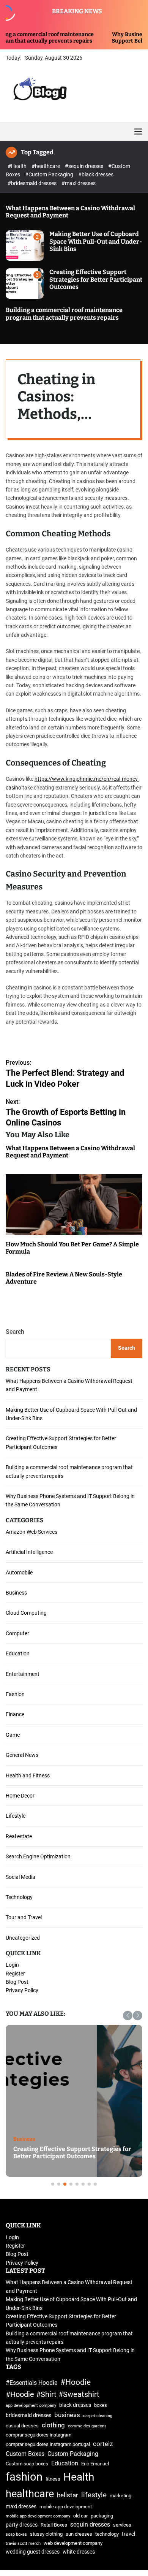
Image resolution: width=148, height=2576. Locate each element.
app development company (31, 2406)
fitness (53, 2479)
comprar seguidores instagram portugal (48, 2444)
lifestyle (94, 2495)
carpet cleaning (98, 2416)
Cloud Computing (26, 1613)
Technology (19, 1897)
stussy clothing (46, 2534)
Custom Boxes (25, 2454)
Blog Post (17, 1982)
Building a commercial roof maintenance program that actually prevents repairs (64, 314)
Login (12, 1965)
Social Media (20, 1877)
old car (80, 2516)
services (122, 2525)
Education (18, 1653)
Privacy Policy (22, 1990)
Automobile (19, 1573)
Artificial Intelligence (29, 1552)
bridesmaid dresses (28, 2415)
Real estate (19, 1836)
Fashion (15, 1694)
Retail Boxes (54, 2525)
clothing (53, 2425)
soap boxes (16, 2534)
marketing (120, 2496)
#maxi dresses (79, 183)
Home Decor (20, 1796)
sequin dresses (90, 2524)
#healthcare (46, 166)
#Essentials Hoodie (31, 2383)
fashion (24, 2477)
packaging (102, 2516)
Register (15, 1974)
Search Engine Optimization (38, 1856)
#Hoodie (76, 2382)
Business (16, 1593)
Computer (17, 1633)
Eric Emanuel (95, 2464)
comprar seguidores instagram (39, 2435)
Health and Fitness (28, 1775)
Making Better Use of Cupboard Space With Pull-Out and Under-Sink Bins (96, 241)
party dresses (22, 2525)
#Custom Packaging (50, 174)
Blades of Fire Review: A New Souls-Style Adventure (64, 1278)
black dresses (75, 2405)
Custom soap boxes (27, 2464)
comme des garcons (87, 2426)
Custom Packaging (73, 2454)
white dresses (79, 2552)
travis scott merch (23, 2544)
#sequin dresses (85, 166)
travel (128, 2534)
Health (79, 2477)
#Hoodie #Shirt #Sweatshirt (53, 2394)
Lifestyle (16, 1816)
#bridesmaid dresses (33, 183)
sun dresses (79, 2534)
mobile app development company (38, 2516)
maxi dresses (21, 2507)
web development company (73, 2543)
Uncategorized (23, 1938)
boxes (101, 2405)
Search (15, 1332)
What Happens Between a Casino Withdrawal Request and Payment (70, 1152)
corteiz (103, 2444)
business (67, 2415)
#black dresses (96, 174)
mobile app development (66, 2507)
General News (22, 1755)
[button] (128, 2016)
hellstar (68, 2495)
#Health (18, 166)
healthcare (30, 2494)
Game (13, 1735)
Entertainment (23, 1674)
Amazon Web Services (31, 1532)
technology (107, 2534)
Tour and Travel (24, 1917)
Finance (15, 1714)
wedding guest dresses (33, 2552)
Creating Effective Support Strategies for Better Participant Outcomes (96, 279)
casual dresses (22, 2426)
